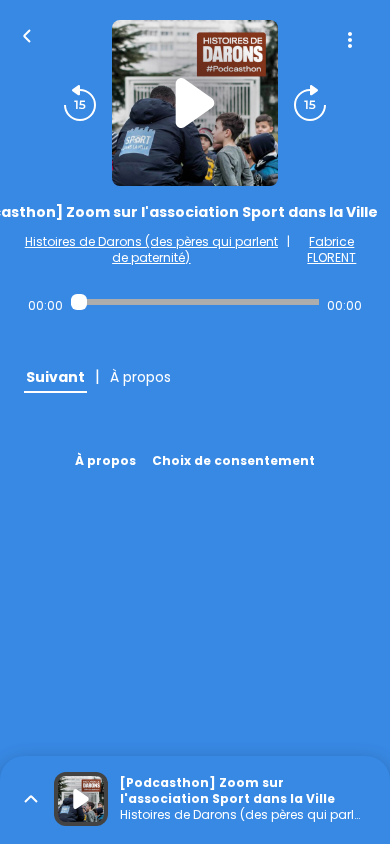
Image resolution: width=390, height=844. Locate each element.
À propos (105, 460)
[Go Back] (27, 34)
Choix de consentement (233, 460)
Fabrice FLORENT (331, 249)
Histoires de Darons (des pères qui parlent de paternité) (151, 249)
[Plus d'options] (350, 40)
